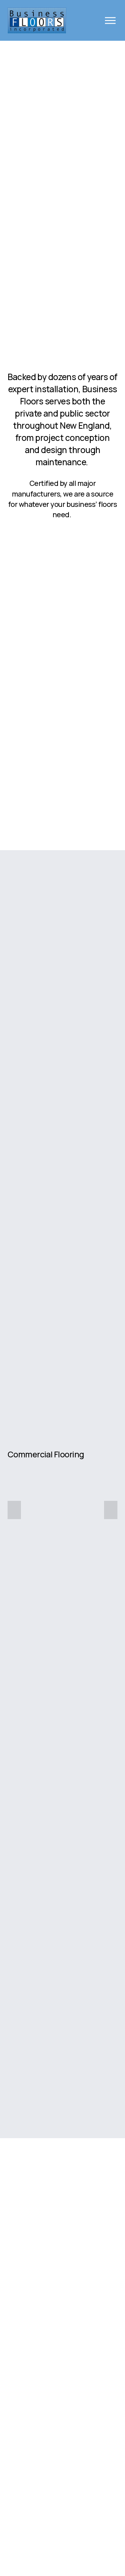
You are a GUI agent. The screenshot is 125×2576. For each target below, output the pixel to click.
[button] (14, 1510)
